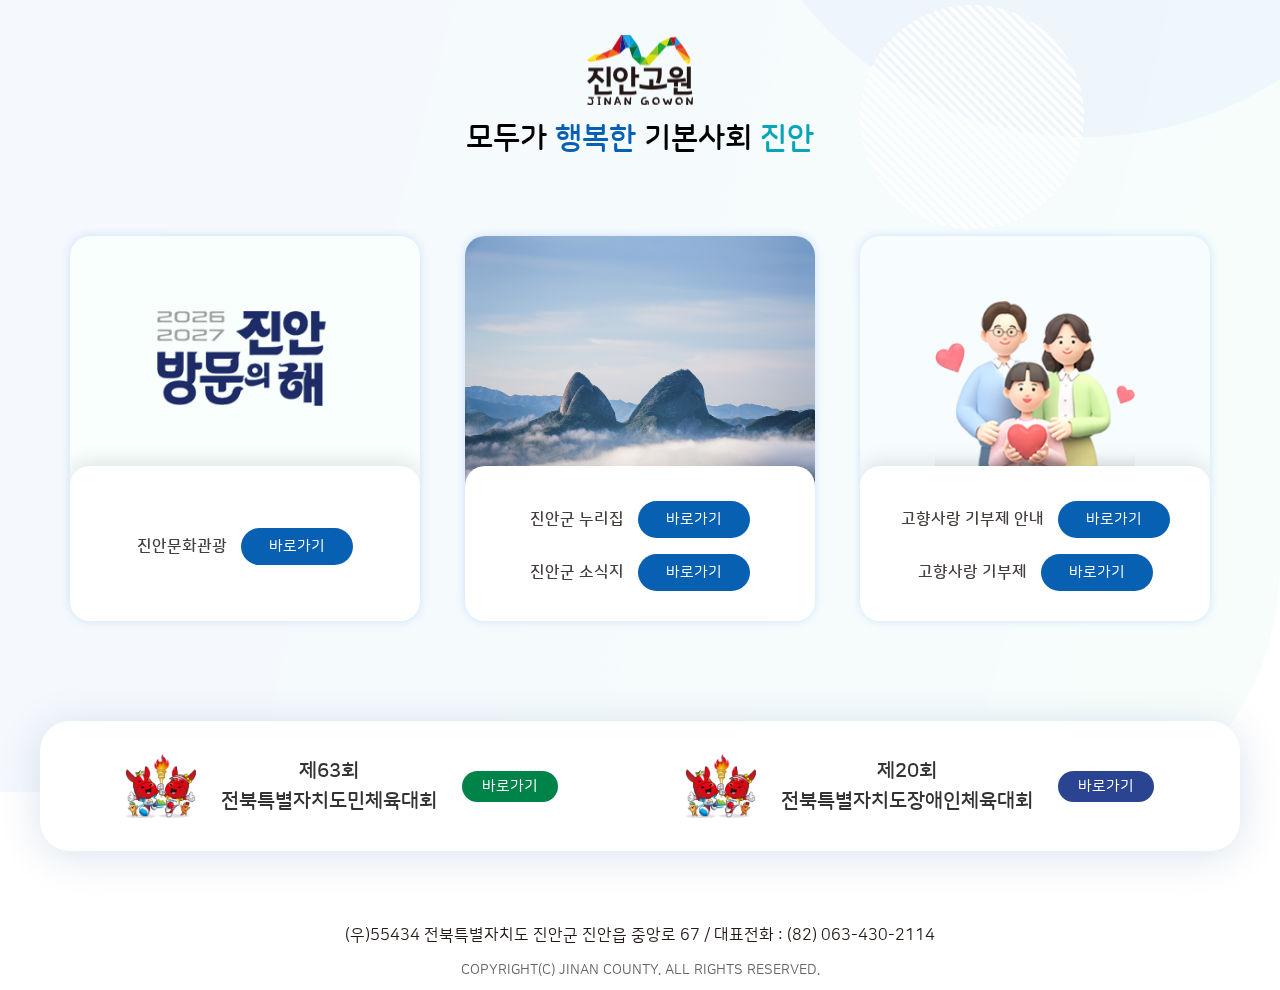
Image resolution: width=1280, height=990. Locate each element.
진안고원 (640, 70)
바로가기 (297, 546)
